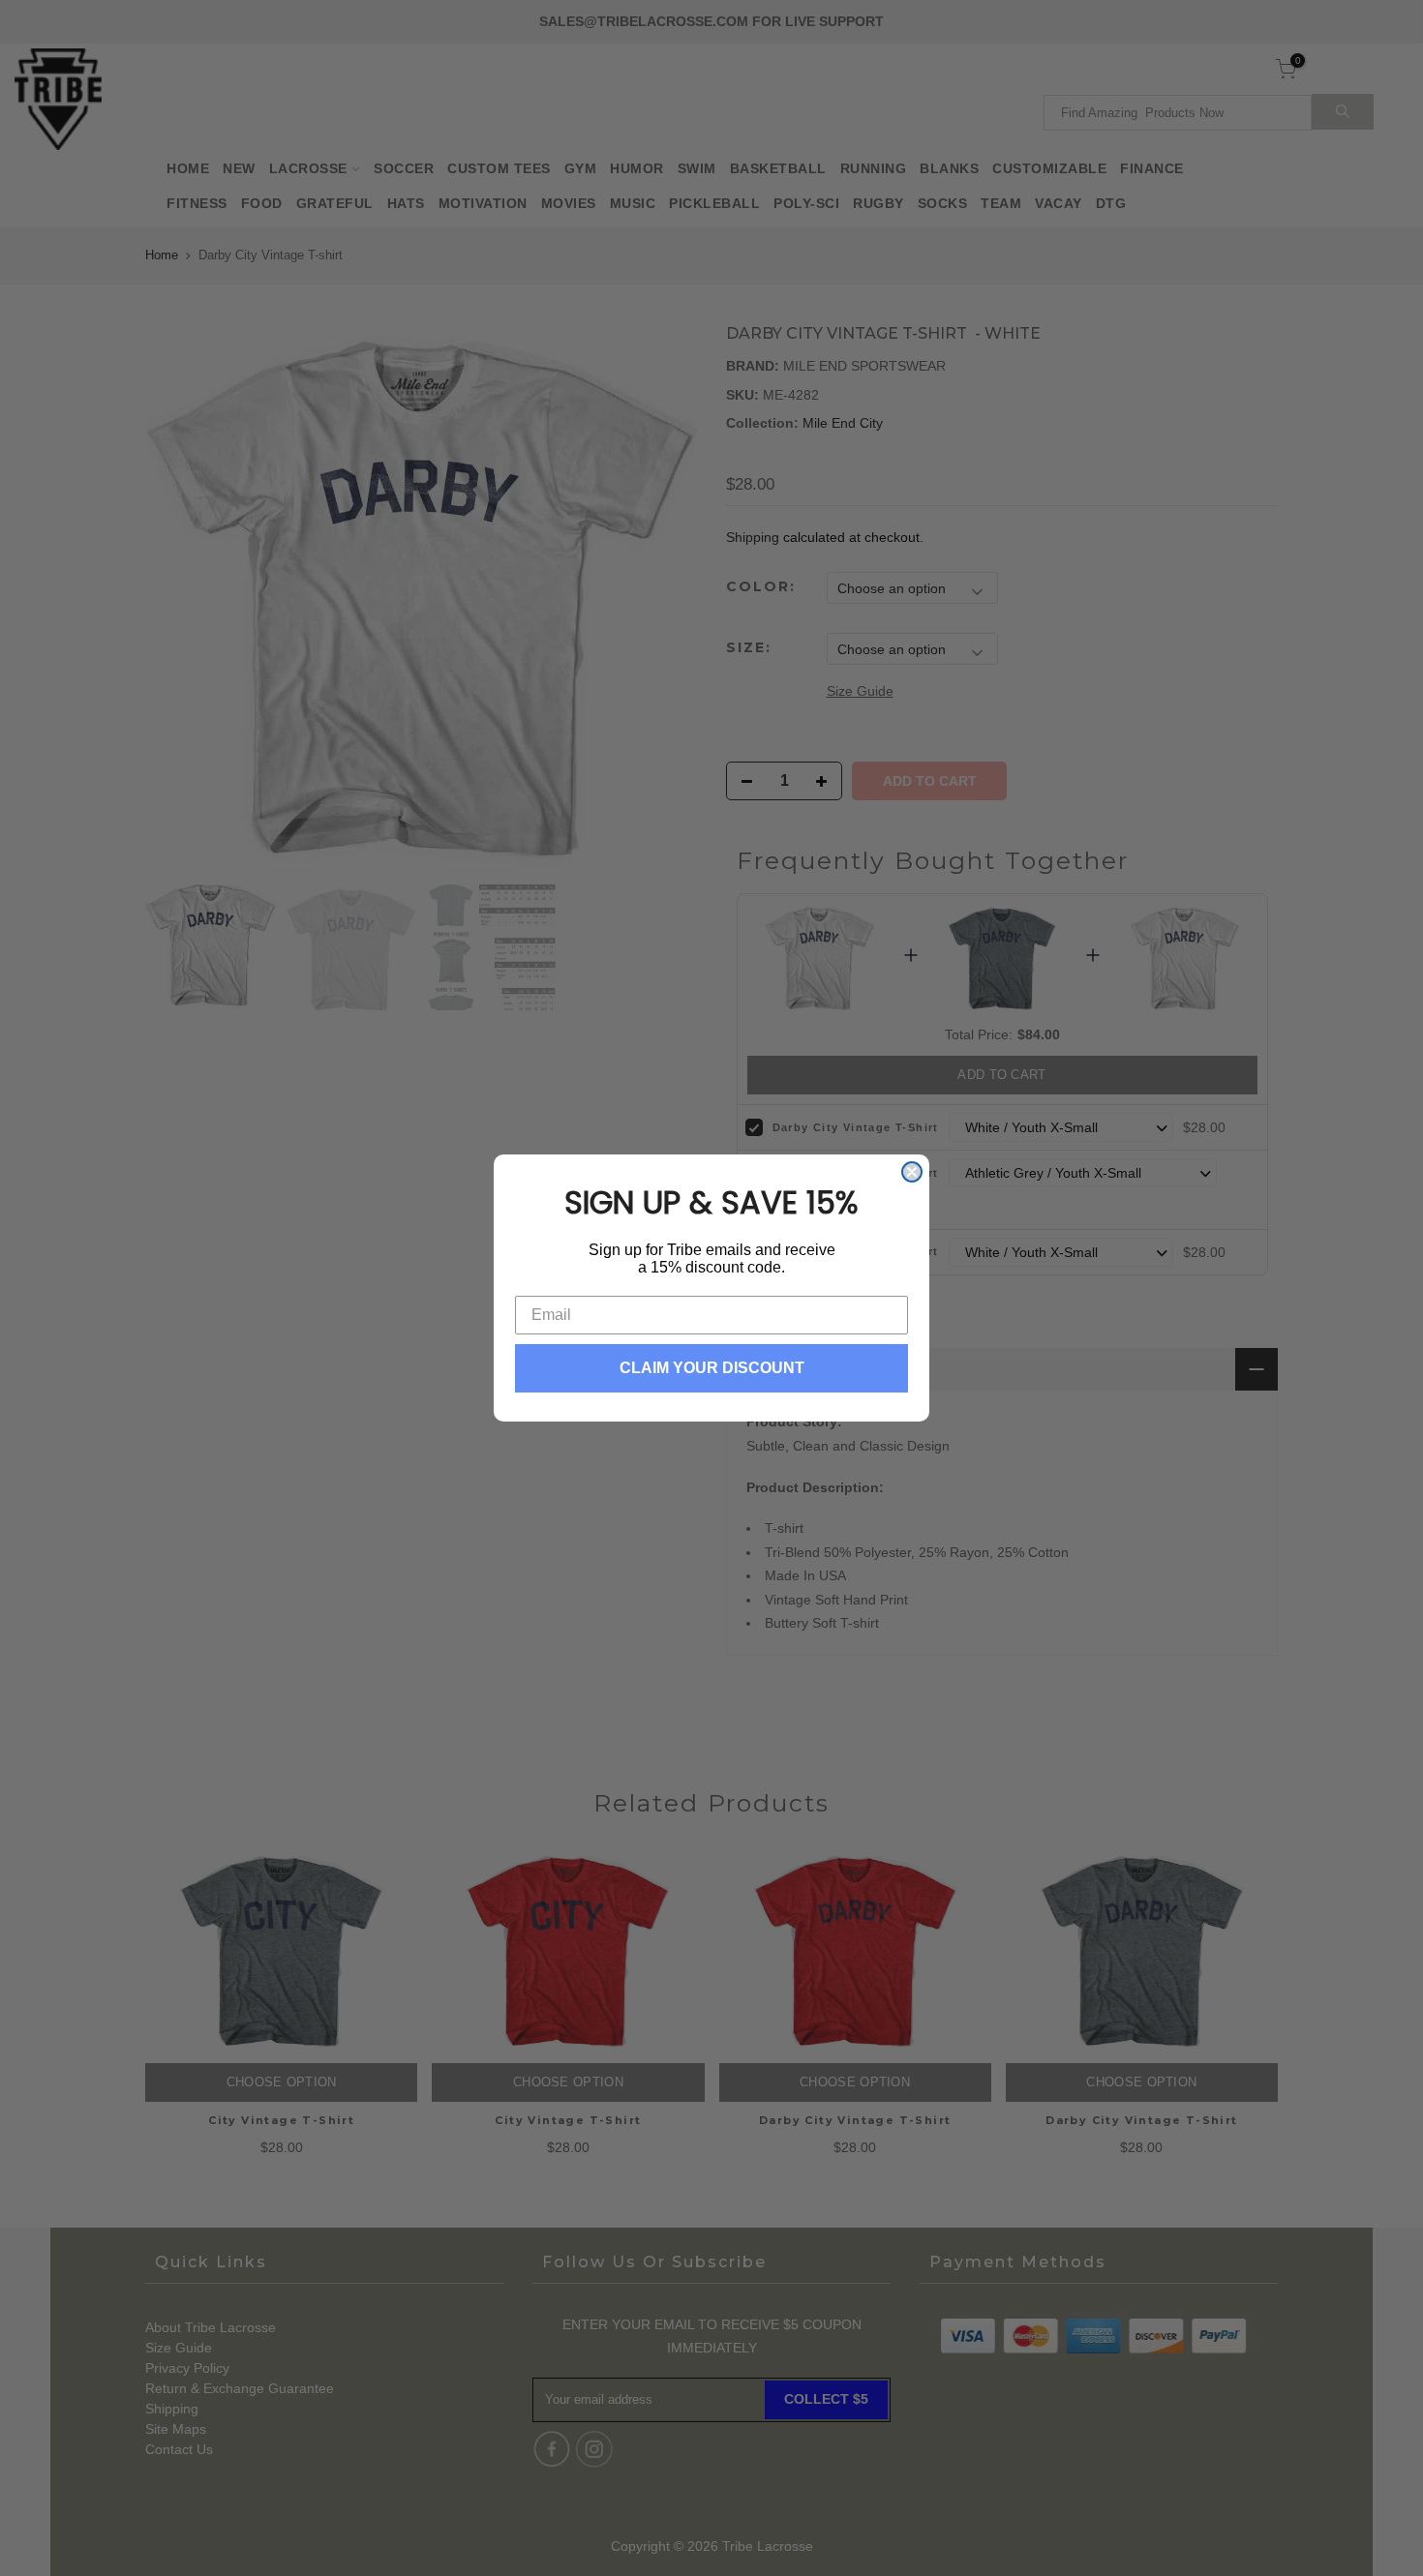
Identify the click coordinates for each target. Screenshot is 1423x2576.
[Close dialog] (912, 1172)
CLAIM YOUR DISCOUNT (712, 1368)
